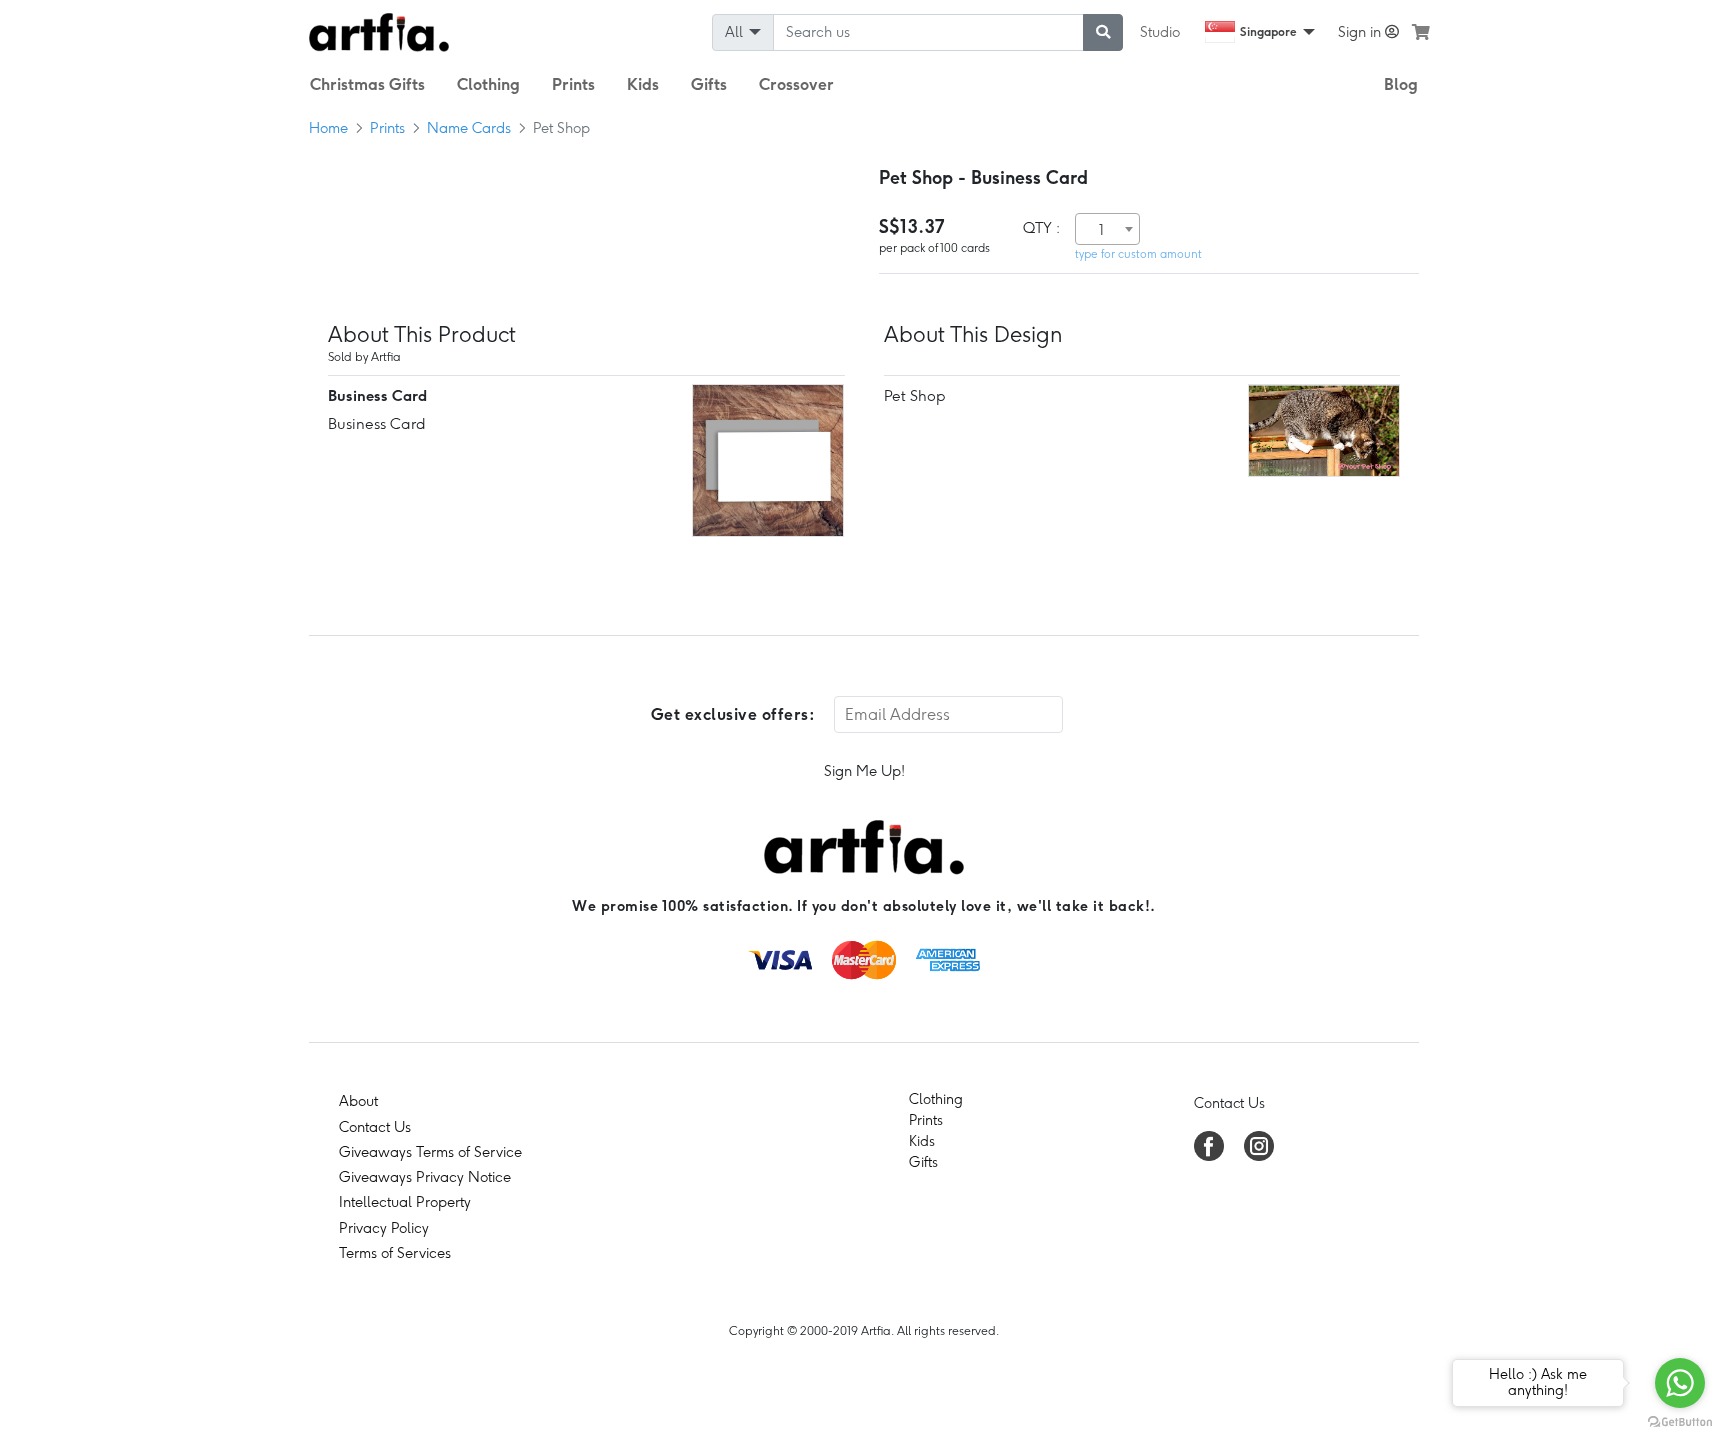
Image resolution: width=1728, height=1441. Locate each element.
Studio (1160, 32)
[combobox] (1107, 229)
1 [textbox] (1101, 230)
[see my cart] (1421, 32)
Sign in (1361, 32)
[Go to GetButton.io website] (1680, 1421)
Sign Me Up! (864, 771)
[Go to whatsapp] (1680, 1383)
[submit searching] (1103, 32)
